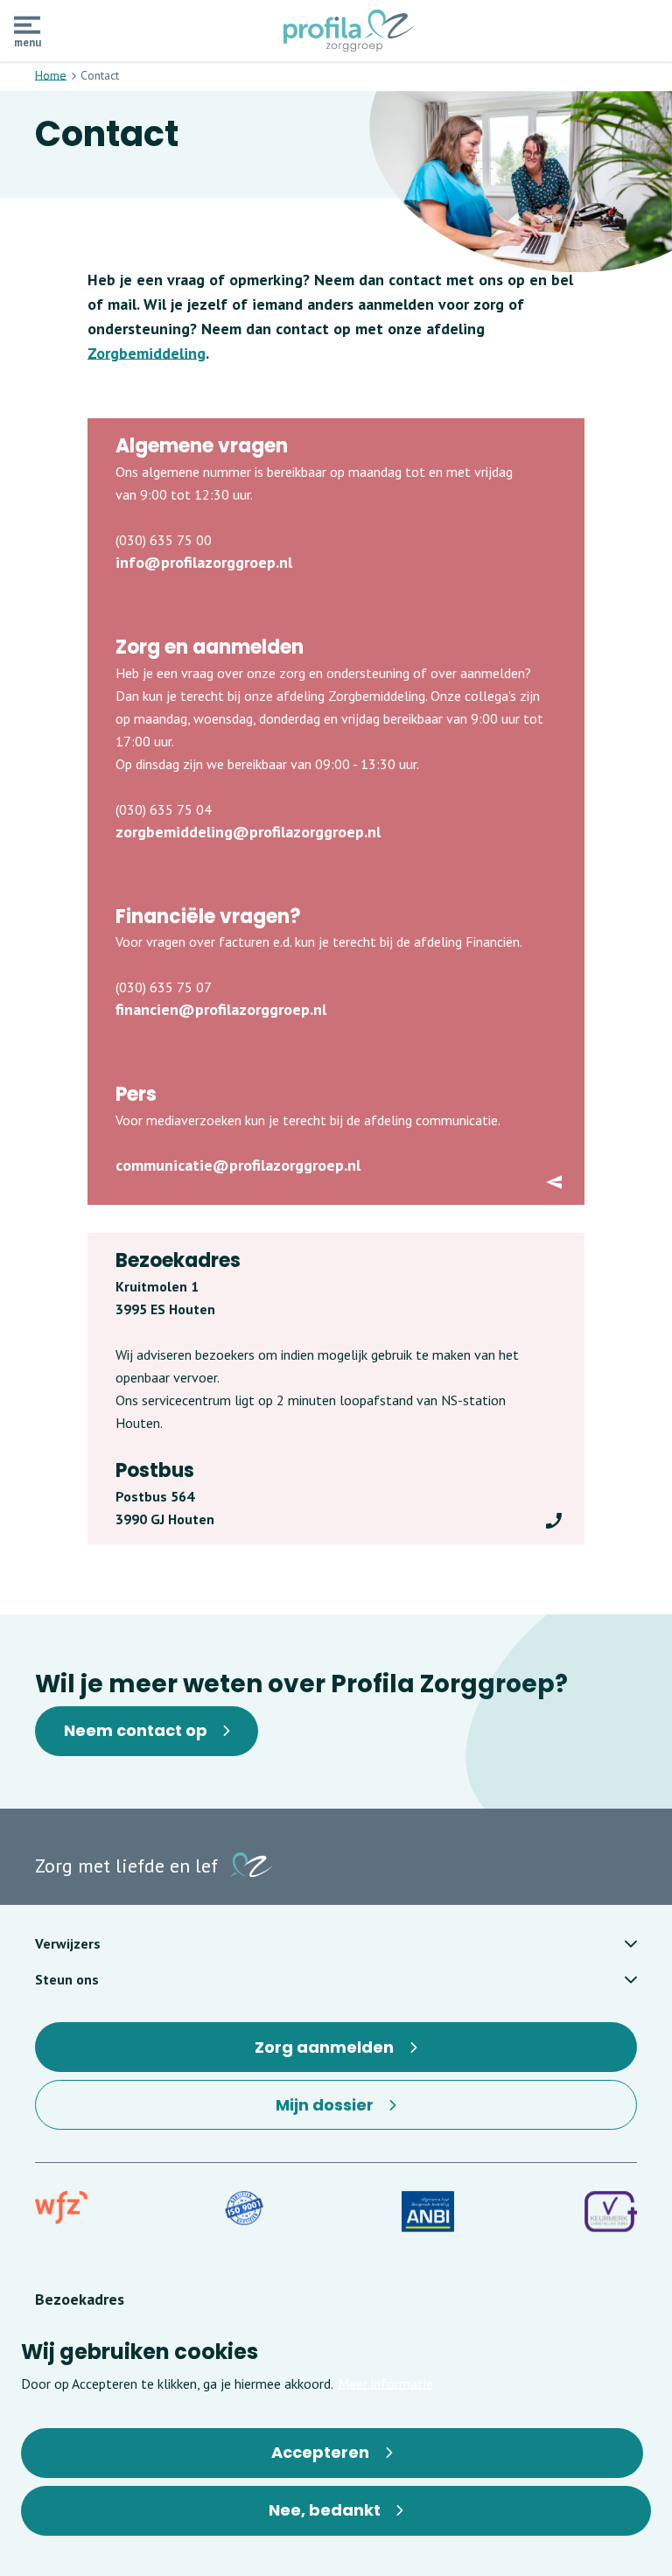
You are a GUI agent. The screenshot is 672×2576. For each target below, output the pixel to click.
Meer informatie (385, 2383)
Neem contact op (136, 1730)
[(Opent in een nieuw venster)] (61, 2208)
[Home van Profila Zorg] (349, 31)
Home (51, 75)
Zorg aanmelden (331, 2054)
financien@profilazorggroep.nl (221, 1009)
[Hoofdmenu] (27, 25)
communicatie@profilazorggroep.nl (238, 1165)
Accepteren (320, 2452)
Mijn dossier (342, 2112)
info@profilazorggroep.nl (204, 562)
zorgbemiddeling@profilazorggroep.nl (248, 832)
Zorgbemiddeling (147, 353)
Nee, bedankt (325, 2510)
